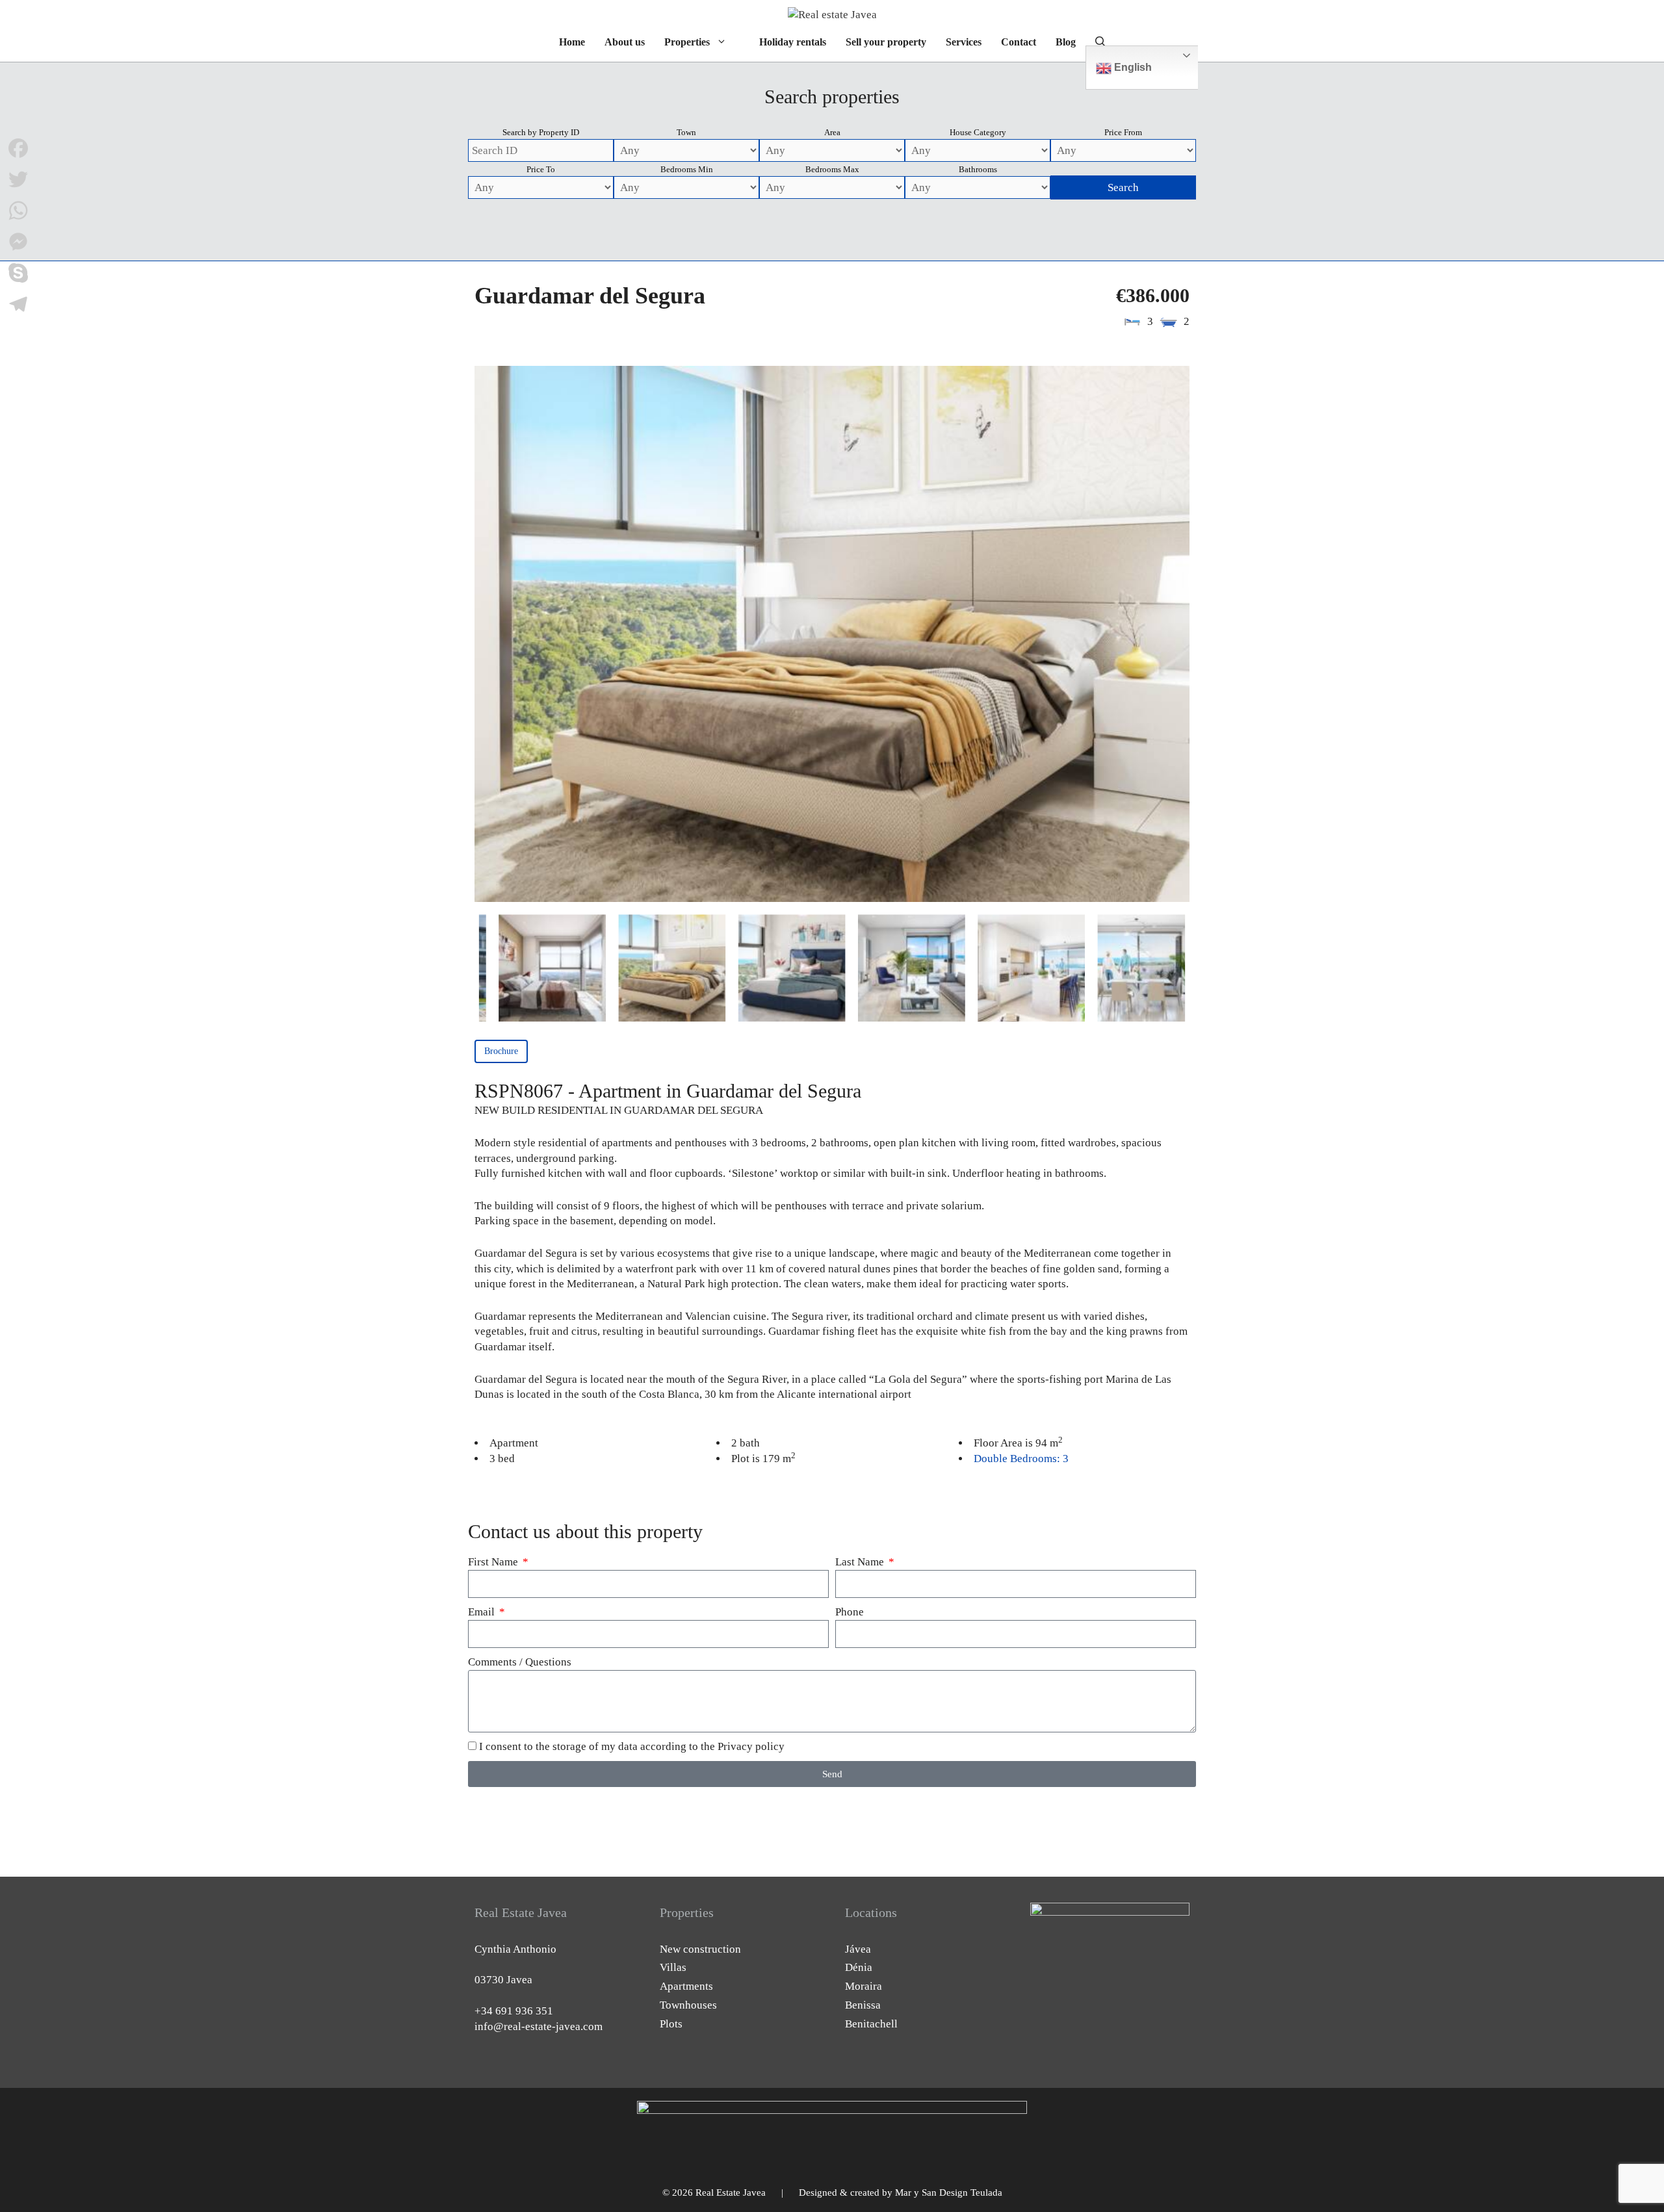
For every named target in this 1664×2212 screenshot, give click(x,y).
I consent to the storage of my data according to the (632, 1746)
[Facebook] (18, 148)
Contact (1019, 42)
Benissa (863, 2005)
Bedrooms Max (832, 169)
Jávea (858, 1949)
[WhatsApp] (18, 211)
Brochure (501, 1051)
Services (964, 42)
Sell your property (886, 42)
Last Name (861, 1562)
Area (832, 132)
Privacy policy (751, 1746)
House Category (978, 132)
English (1132, 67)
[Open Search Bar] (1100, 42)
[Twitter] (18, 179)
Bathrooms (978, 169)
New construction (700, 1949)
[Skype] (18, 273)
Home (572, 42)
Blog (1066, 42)
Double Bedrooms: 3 (1021, 1459)
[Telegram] (18, 304)
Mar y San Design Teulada (949, 2193)
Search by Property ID (541, 132)
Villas (673, 1967)
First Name (494, 1562)
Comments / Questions (520, 1662)
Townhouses (688, 2005)
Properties (687, 42)
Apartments (686, 1986)
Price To (541, 169)
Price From (1123, 132)
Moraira (864, 1986)
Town (686, 132)
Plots (671, 2024)
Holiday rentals (793, 42)
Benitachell (871, 2024)
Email (483, 1612)
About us (625, 42)
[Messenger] (18, 242)
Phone (850, 1612)
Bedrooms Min (687, 169)
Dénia (859, 1967)
